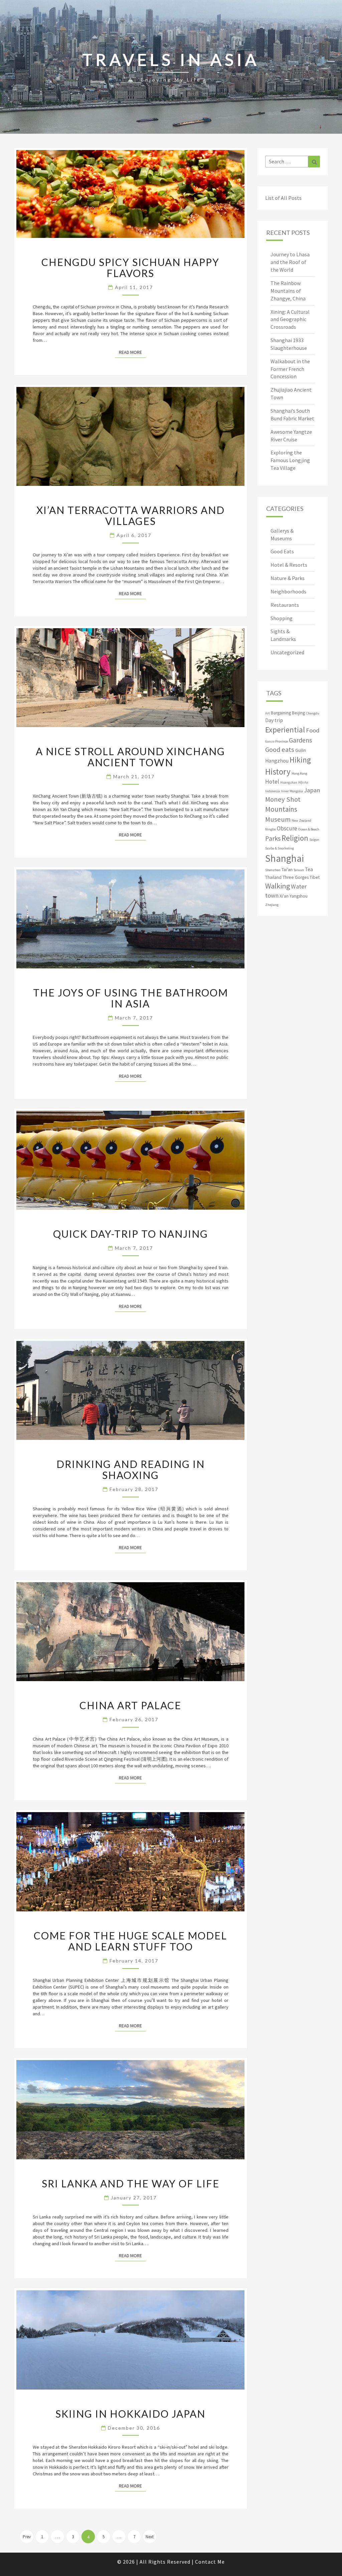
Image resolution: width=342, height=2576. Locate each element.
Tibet (315, 877)
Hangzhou (277, 761)
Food (313, 730)
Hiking (300, 760)
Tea (309, 869)
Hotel (272, 782)
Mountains (281, 809)
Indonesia (273, 791)
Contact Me (210, 2562)
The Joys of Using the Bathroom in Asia (131, 998)
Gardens (300, 740)
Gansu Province (277, 741)
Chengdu (313, 713)
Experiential (285, 730)
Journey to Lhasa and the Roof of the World (290, 262)
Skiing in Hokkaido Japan (130, 2414)
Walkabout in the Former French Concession (290, 369)
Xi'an (284, 896)
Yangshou (299, 896)
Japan (312, 790)
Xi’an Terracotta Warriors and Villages (131, 515)
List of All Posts (283, 198)
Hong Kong (299, 773)
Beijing (298, 713)
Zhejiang (272, 905)
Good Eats (282, 551)
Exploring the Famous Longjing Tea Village (290, 460)
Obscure (287, 828)
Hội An (303, 782)
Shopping (282, 618)
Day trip (274, 720)
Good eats (280, 750)
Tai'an (287, 870)
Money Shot (283, 799)
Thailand (273, 877)
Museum (278, 819)
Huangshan (289, 782)
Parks (273, 838)
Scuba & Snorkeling (280, 848)
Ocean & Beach (309, 829)
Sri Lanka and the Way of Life (131, 2183)
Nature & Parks (288, 578)
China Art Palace (130, 1705)
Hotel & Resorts (289, 565)
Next (150, 2537)
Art (268, 713)
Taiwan (299, 870)
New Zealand (301, 821)
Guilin (301, 750)
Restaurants (285, 605)
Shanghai (285, 858)
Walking (278, 886)
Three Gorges (296, 877)
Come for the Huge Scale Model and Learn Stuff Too (130, 1941)
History (278, 772)
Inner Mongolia (292, 791)
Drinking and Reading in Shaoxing (131, 1469)
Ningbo (271, 829)
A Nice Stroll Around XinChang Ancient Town (130, 757)
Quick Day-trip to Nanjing (131, 1234)
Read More (132, 352)
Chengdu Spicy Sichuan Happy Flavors (130, 267)
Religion (295, 838)
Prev (27, 2537)
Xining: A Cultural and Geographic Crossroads (290, 319)
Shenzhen (273, 870)
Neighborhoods (288, 591)
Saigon (314, 840)
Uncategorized (287, 652)
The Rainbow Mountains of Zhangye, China (288, 291)
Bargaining (281, 713)
